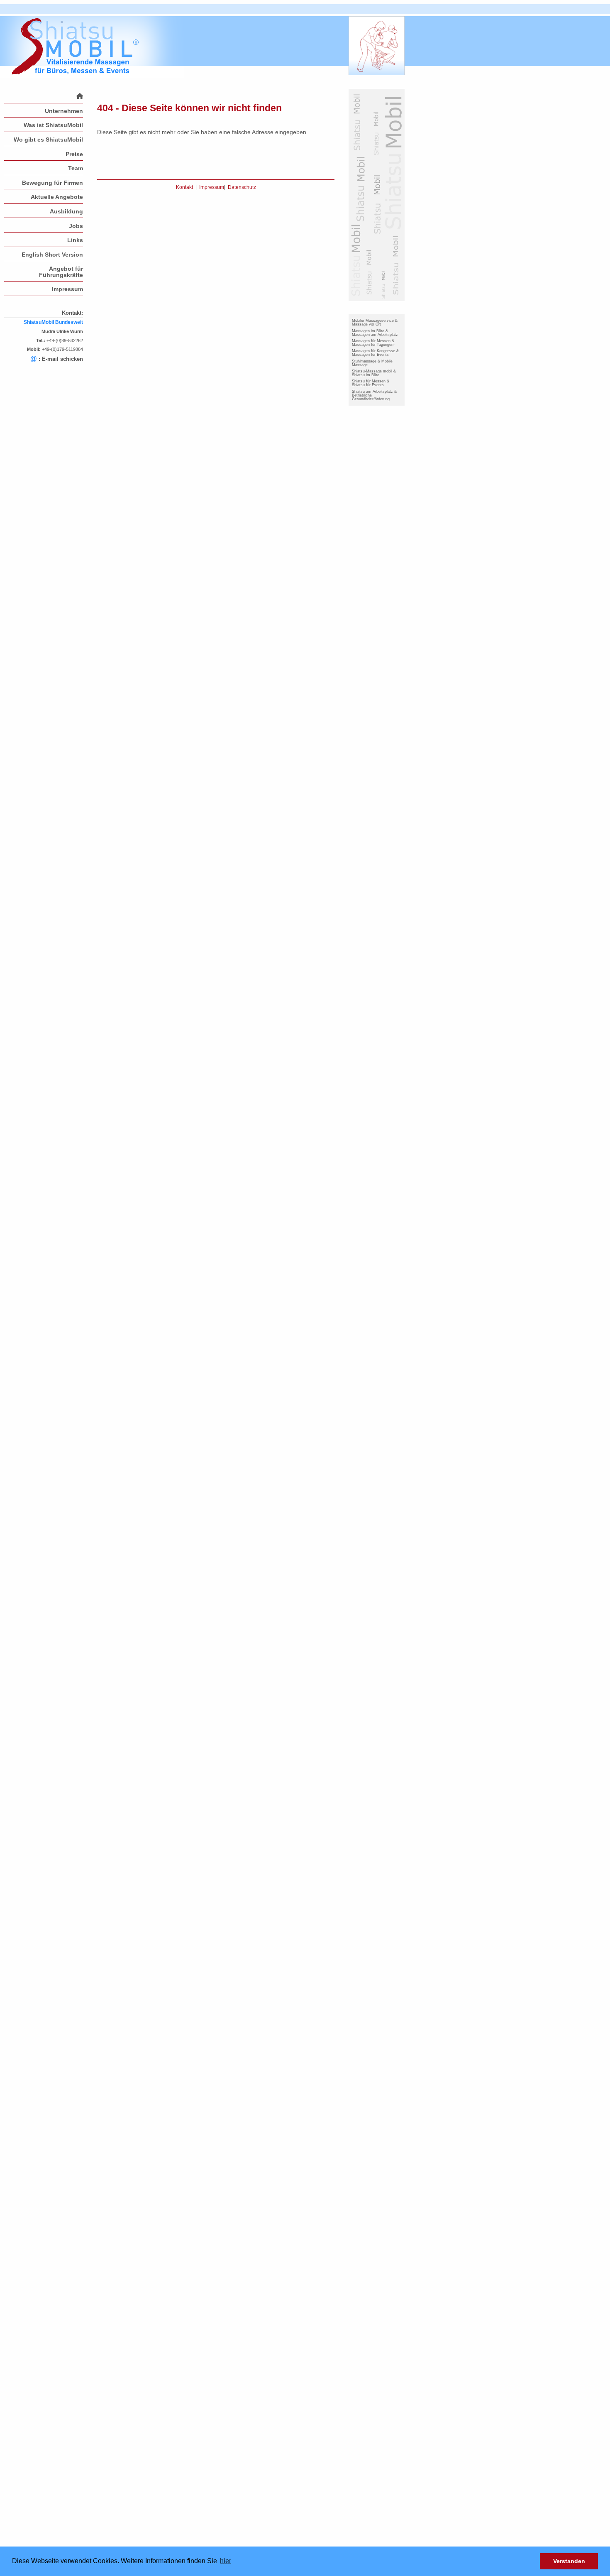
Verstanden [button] (569, 2561)
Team (76, 168)
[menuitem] (44, 96)
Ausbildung (66, 211)
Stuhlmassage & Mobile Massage (372, 363)
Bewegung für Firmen (52, 183)
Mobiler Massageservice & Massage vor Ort (375, 322)
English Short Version (52, 255)
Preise (74, 154)
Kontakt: (72, 313)
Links (75, 240)
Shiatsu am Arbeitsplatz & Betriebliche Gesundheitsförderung (374, 395)
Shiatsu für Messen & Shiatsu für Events (371, 383)
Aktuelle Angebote (57, 197)
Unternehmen (64, 111)
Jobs (76, 226)
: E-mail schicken (57, 359)
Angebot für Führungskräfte (61, 272)
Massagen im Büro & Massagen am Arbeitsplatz (375, 333)
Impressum (67, 289)
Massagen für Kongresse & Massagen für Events (375, 353)
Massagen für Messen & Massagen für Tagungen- (373, 343)
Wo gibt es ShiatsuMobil (48, 140)
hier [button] (226, 2561)
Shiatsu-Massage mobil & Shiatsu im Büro (374, 373)
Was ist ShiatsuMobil (53, 125)
